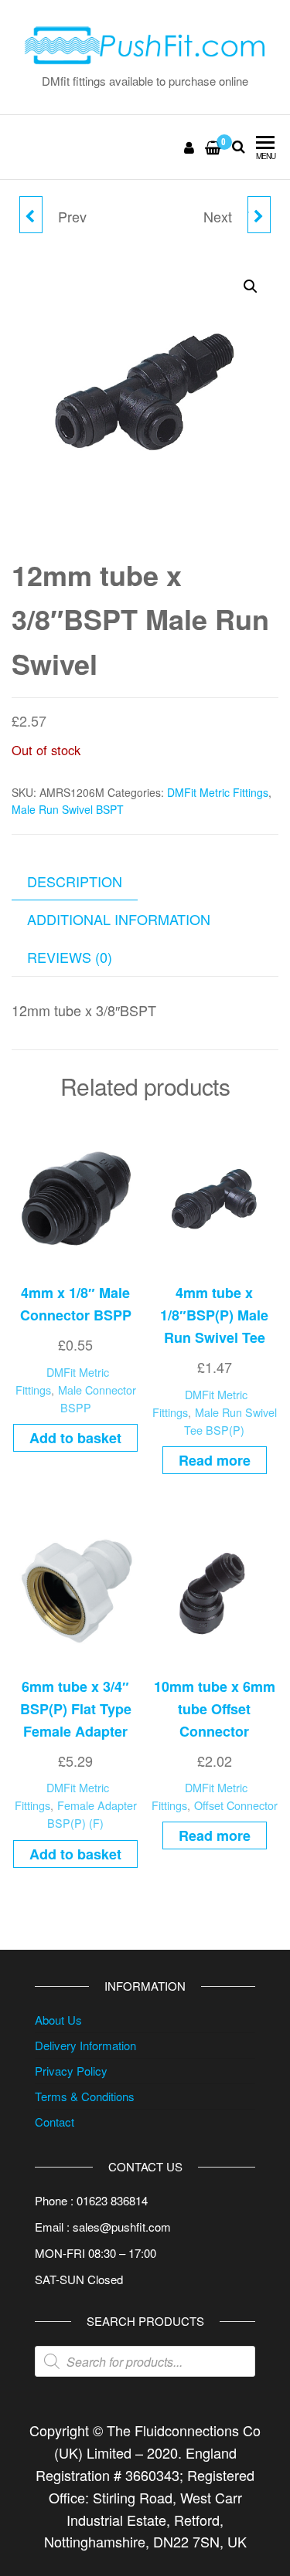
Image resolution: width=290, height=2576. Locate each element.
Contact (55, 2122)
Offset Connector (236, 1805)
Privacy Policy (71, 2071)
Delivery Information (85, 2045)
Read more (215, 1460)
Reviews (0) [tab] (70, 957)
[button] (251, 286)
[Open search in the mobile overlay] (145, 2361)
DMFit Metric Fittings (218, 792)
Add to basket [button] (75, 1438)
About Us (58, 2020)
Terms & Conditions (85, 2096)
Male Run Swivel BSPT (68, 809)
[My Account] (190, 147)
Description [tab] (75, 881)
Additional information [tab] (119, 919)
